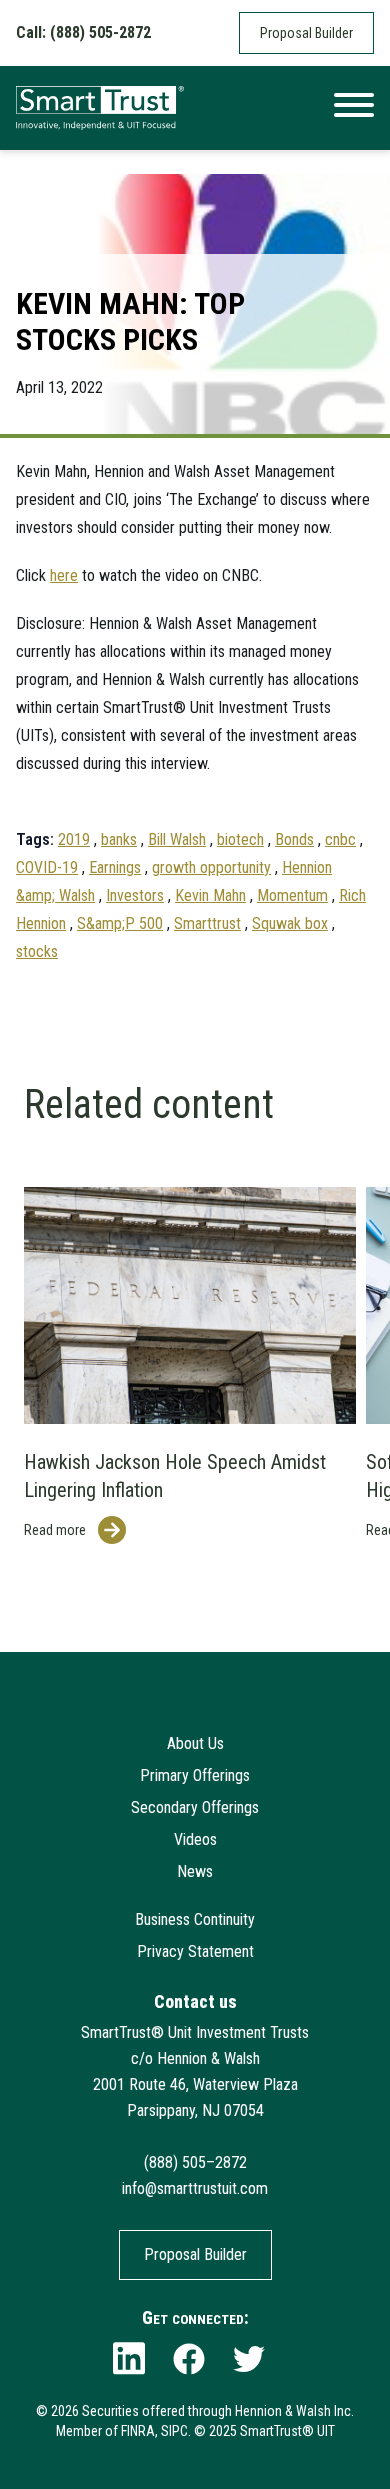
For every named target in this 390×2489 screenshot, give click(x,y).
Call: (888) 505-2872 (83, 32)
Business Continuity (195, 1919)
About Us (195, 1743)
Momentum (292, 895)
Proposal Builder (306, 33)
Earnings (115, 867)
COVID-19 (47, 867)
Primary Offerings (195, 1775)
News (195, 1871)
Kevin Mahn (210, 895)
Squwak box (290, 923)
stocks (37, 951)
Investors (135, 895)
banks (119, 839)
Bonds (294, 839)
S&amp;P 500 (120, 923)
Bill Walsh (177, 839)
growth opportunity (211, 867)
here (64, 575)
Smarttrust (207, 923)
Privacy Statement (195, 1951)
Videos (195, 1839)
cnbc (340, 839)
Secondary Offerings (195, 1807)
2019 (74, 839)
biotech (240, 839)
